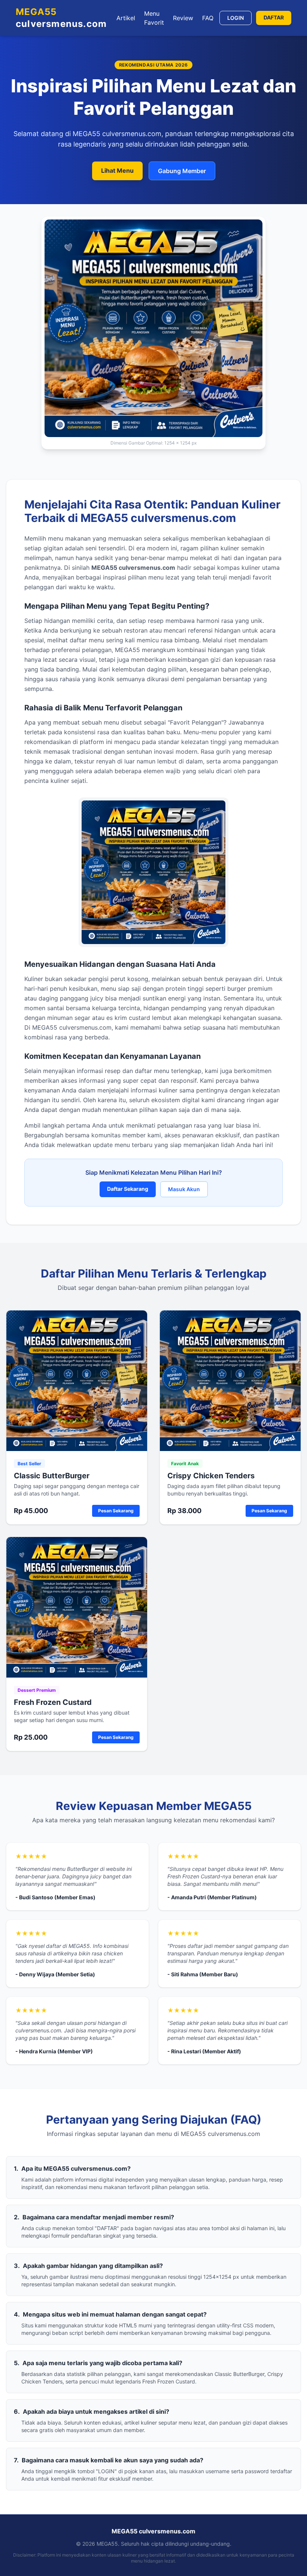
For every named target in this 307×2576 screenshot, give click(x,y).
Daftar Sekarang (128, 1189)
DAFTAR (274, 17)
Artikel (126, 18)
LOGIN (235, 18)
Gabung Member (182, 171)
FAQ (208, 18)
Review (183, 18)
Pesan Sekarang (116, 1511)
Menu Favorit (154, 18)
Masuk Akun (184, 1189)
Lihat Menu (117, 170)
